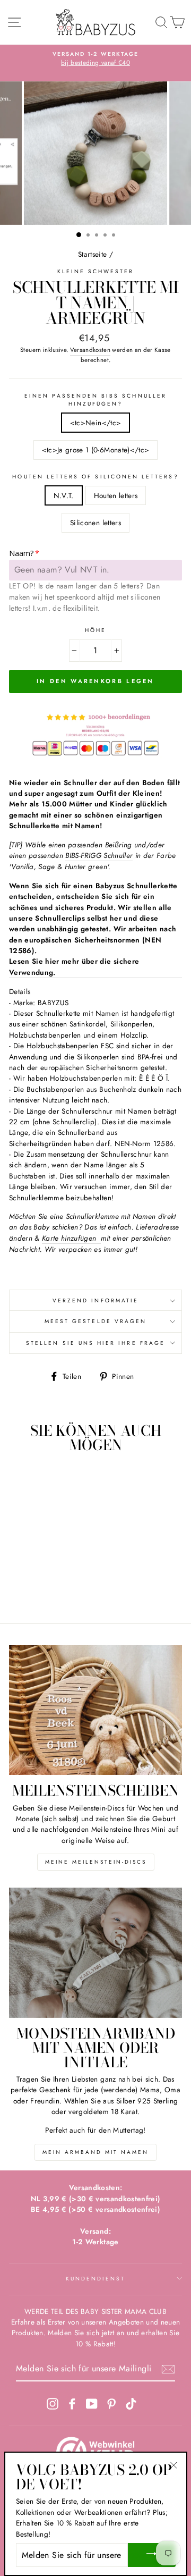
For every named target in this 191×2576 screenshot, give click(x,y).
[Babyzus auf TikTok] (131, 2404)
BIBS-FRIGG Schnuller (99, 855)
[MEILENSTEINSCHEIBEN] (95, 1710)
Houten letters (116, 495)
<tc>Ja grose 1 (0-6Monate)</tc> (96, 450)
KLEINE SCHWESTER (96, 271)
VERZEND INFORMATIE (95, 1300)
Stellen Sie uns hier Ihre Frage (95, 1343)
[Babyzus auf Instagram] (53, 2404)
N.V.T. (64, 495)
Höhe (95, 630)
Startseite (92, 254)
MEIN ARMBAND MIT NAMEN (95, 2152)
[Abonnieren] (168, 2369)
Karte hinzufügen (69, 1238)
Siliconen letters (95, 523)
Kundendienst (96, 2279)
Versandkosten (90, 350)
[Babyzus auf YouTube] (92, 2404)
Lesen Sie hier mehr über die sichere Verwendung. (74, 966)
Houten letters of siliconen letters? (95, 477)
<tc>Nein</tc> (95, 423)
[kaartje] (100, 1238)
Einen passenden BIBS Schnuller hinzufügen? (95, 400)
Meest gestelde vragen (95, 1321)
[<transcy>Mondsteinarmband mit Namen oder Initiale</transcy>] (95, 1953)
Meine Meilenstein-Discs (96, 1862)
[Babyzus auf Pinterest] (111, 2404)
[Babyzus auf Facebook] (72, 2404)
